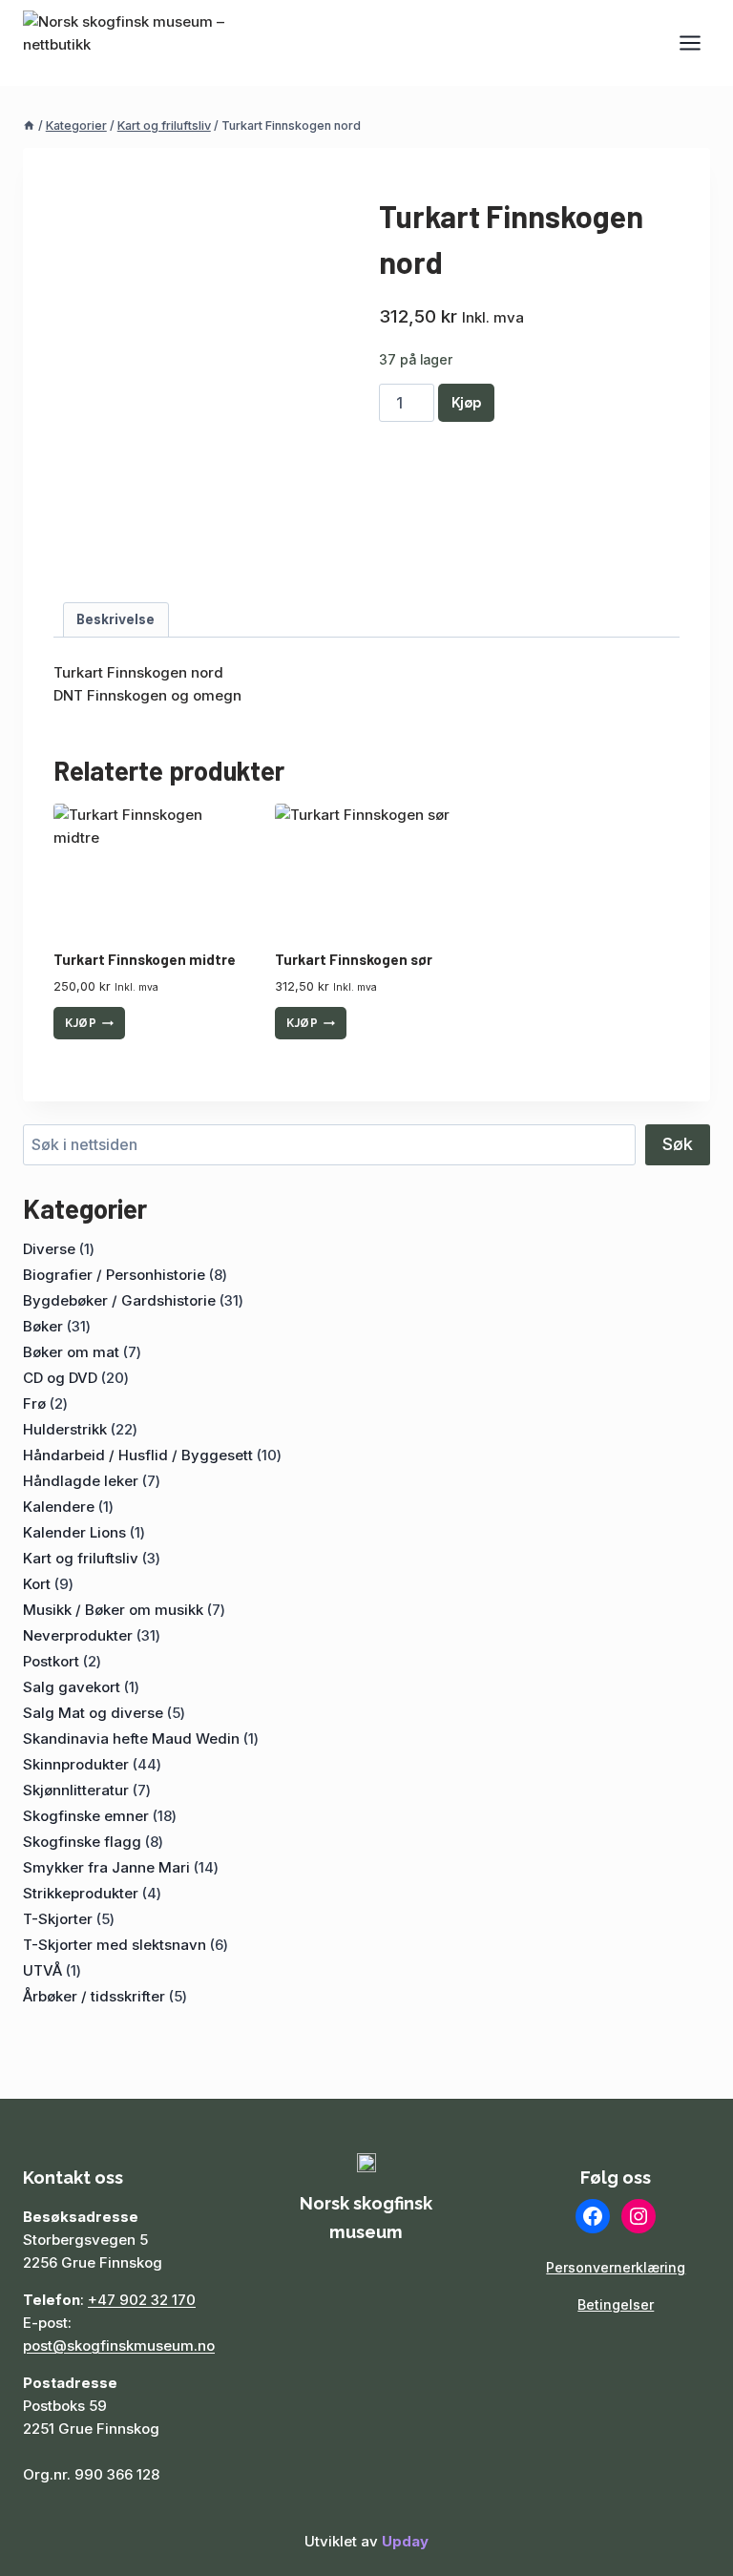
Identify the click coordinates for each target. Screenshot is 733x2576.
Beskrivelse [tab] (115, 619)
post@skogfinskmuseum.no (119, 2346)
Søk (678, 1144)
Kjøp (466, 403)
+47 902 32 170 (142, 2300)
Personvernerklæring (616, 2267)
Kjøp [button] (81, 1023)
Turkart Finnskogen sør (354, 959)
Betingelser (616, 2304)
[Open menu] (690, 42)
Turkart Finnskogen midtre (145, 959)
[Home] (29, 126)
